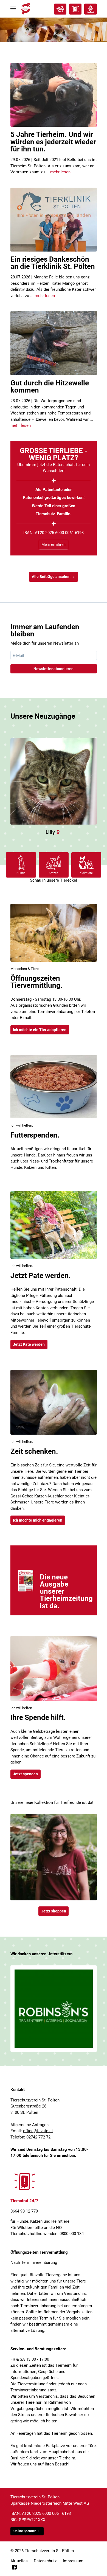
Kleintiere (86, 873)
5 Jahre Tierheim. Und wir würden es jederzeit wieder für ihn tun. (53, 142)
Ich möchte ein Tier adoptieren (40, 1030)
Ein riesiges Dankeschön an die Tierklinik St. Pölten (53, 263)
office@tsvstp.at (38, 2131)
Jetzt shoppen (54, 1911)
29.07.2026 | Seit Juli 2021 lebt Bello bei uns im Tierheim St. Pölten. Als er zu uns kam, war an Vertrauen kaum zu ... (54, 166)
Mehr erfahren (54, 544)
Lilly (50, 832)
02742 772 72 (38, 2137)
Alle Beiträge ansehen (51, 577)
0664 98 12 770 (24, 2211)
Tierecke (60, 9)
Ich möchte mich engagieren (38, 1520)
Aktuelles (19, 2561)
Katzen (54, 873)
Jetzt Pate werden (29, 1344)
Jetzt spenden (25, 1774)
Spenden (90, 9)
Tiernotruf (75, 9)
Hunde (21, 873)
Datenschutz (45, 2561)
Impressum (73, 2561)
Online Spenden (25, 2531)
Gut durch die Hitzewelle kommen (50, 386)
